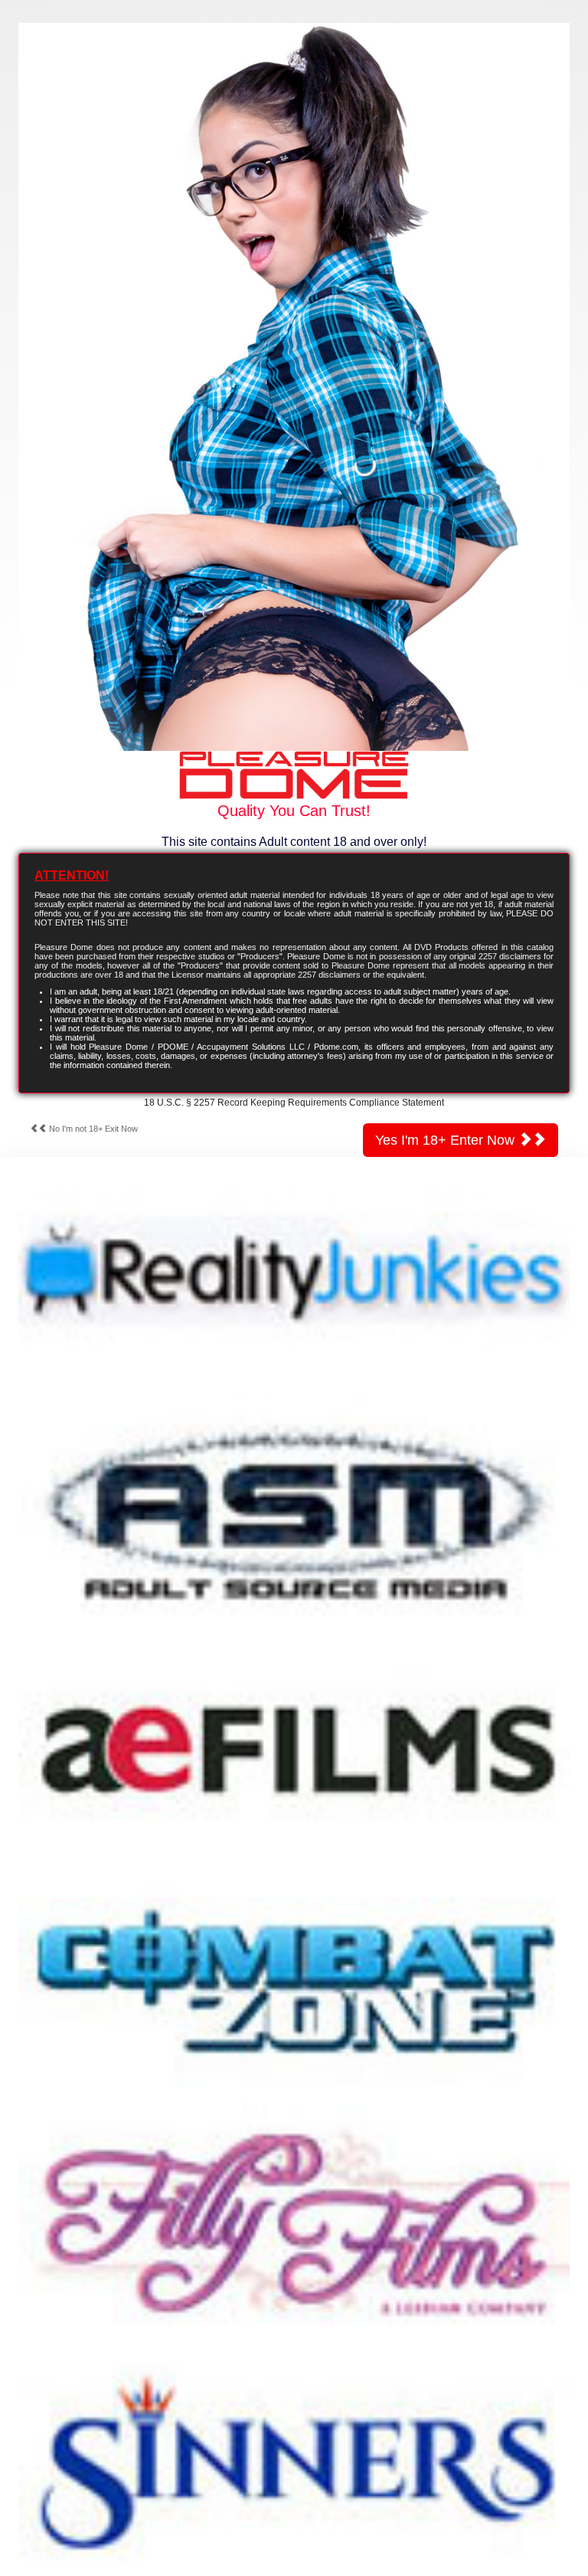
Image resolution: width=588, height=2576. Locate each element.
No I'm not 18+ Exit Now (92, 1129)
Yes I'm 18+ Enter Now (447, 1140)
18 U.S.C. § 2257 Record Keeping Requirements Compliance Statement (294, 1103)
